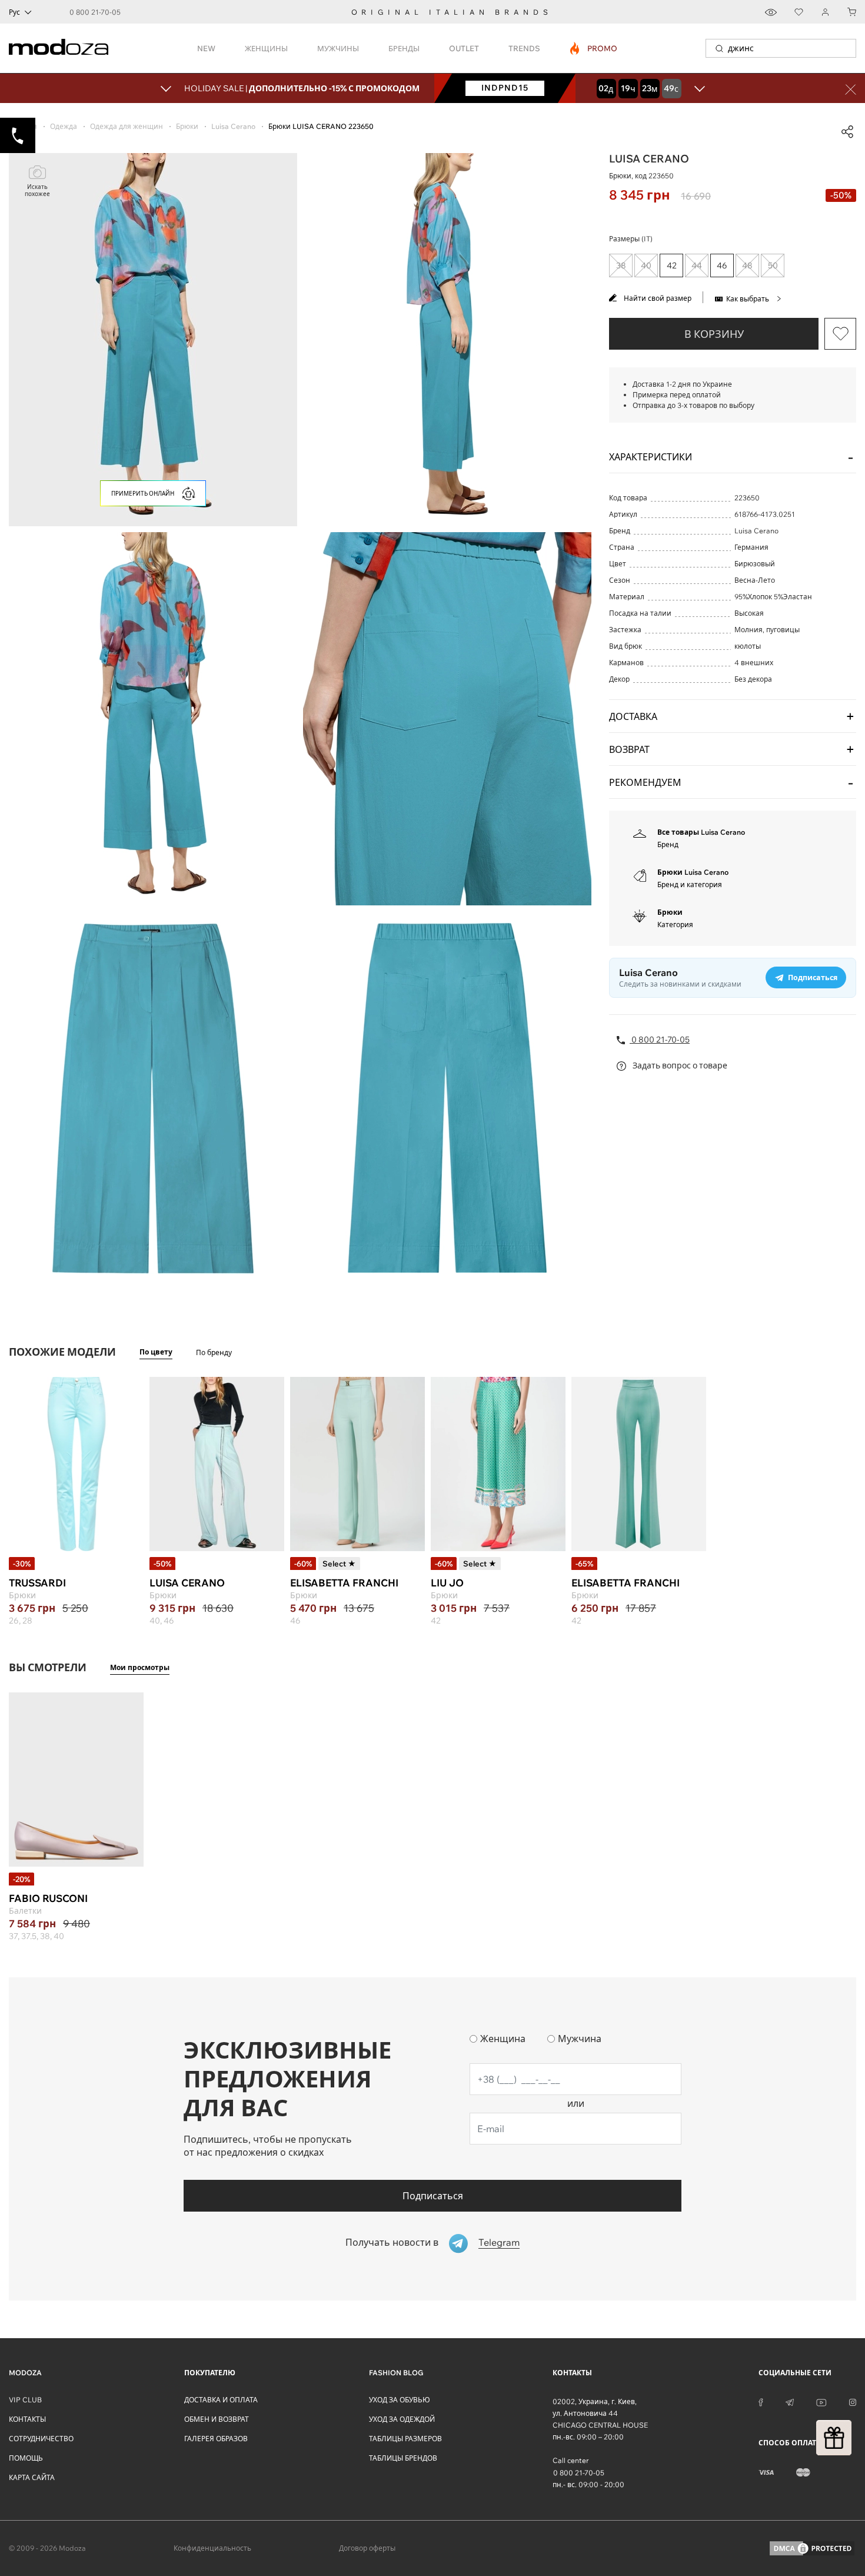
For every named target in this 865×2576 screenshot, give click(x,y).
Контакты (27, 2419)
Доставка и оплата (221, 2400)
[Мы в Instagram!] (853, 2402)
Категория (675, 924)
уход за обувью (400, 2400)
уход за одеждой (402, 2419)
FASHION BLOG (396, 2373)
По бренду (214, 1352)
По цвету (156, 1352)
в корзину (714, 334)
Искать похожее (37, 190)
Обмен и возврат (217, 2419)
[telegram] (790, 2402)
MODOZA (25, 2373)
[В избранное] (840, 334)
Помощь (26, 2458)
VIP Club (25, 2400)
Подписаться (433, 2196)
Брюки (670, 912)
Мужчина (580, 2039)
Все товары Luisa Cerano (701, 832)
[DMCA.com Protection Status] (812, 2548)
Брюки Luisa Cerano (693, 872)
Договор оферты (367, 2548)
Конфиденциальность (212, 2548)
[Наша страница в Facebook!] (761, 2402)
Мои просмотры (140, 1667)
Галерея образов (216, 2439)
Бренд (668, 844)
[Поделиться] (847, 132)
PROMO (594, 48)
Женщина (503, 2039)
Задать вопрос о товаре (679, 1065)
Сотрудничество (41, 2439)
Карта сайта (32, 2477)
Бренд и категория (690, 884)
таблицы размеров (405, 2439)
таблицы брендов (403, 2458)
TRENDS (524, 48)
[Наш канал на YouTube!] (821, 2402)
